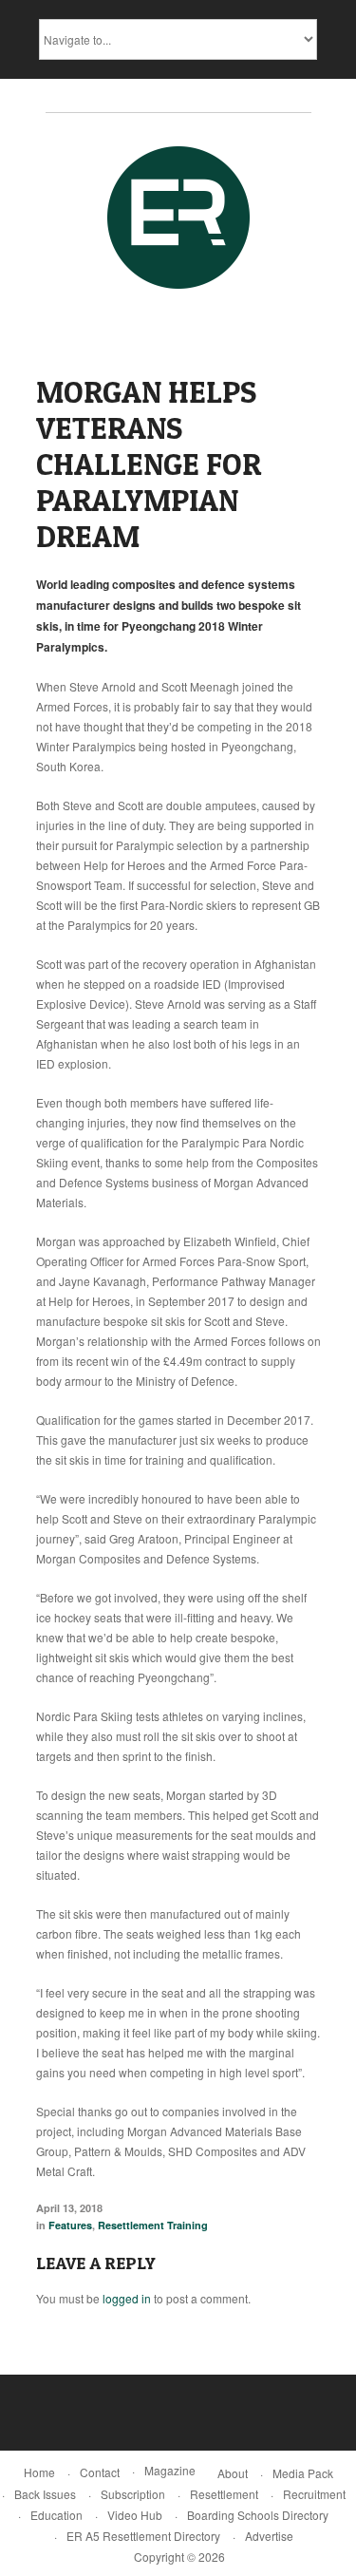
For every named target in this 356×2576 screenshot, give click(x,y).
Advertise (269, 2536)
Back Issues (45, 2494)
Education (56, 2515)
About (233, 2473)
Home (39, 2472)
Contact (100, 2472)
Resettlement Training (153, 2225)
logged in (127, 2298)
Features (70, 2225)
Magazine (170, 2470)
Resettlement (224, 2494)
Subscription (133, 2494)
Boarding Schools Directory (258, 2515)
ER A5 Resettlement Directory (143, 2536)
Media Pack (303, 2473)
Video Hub (135, 2515)
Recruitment (314, 2494)
